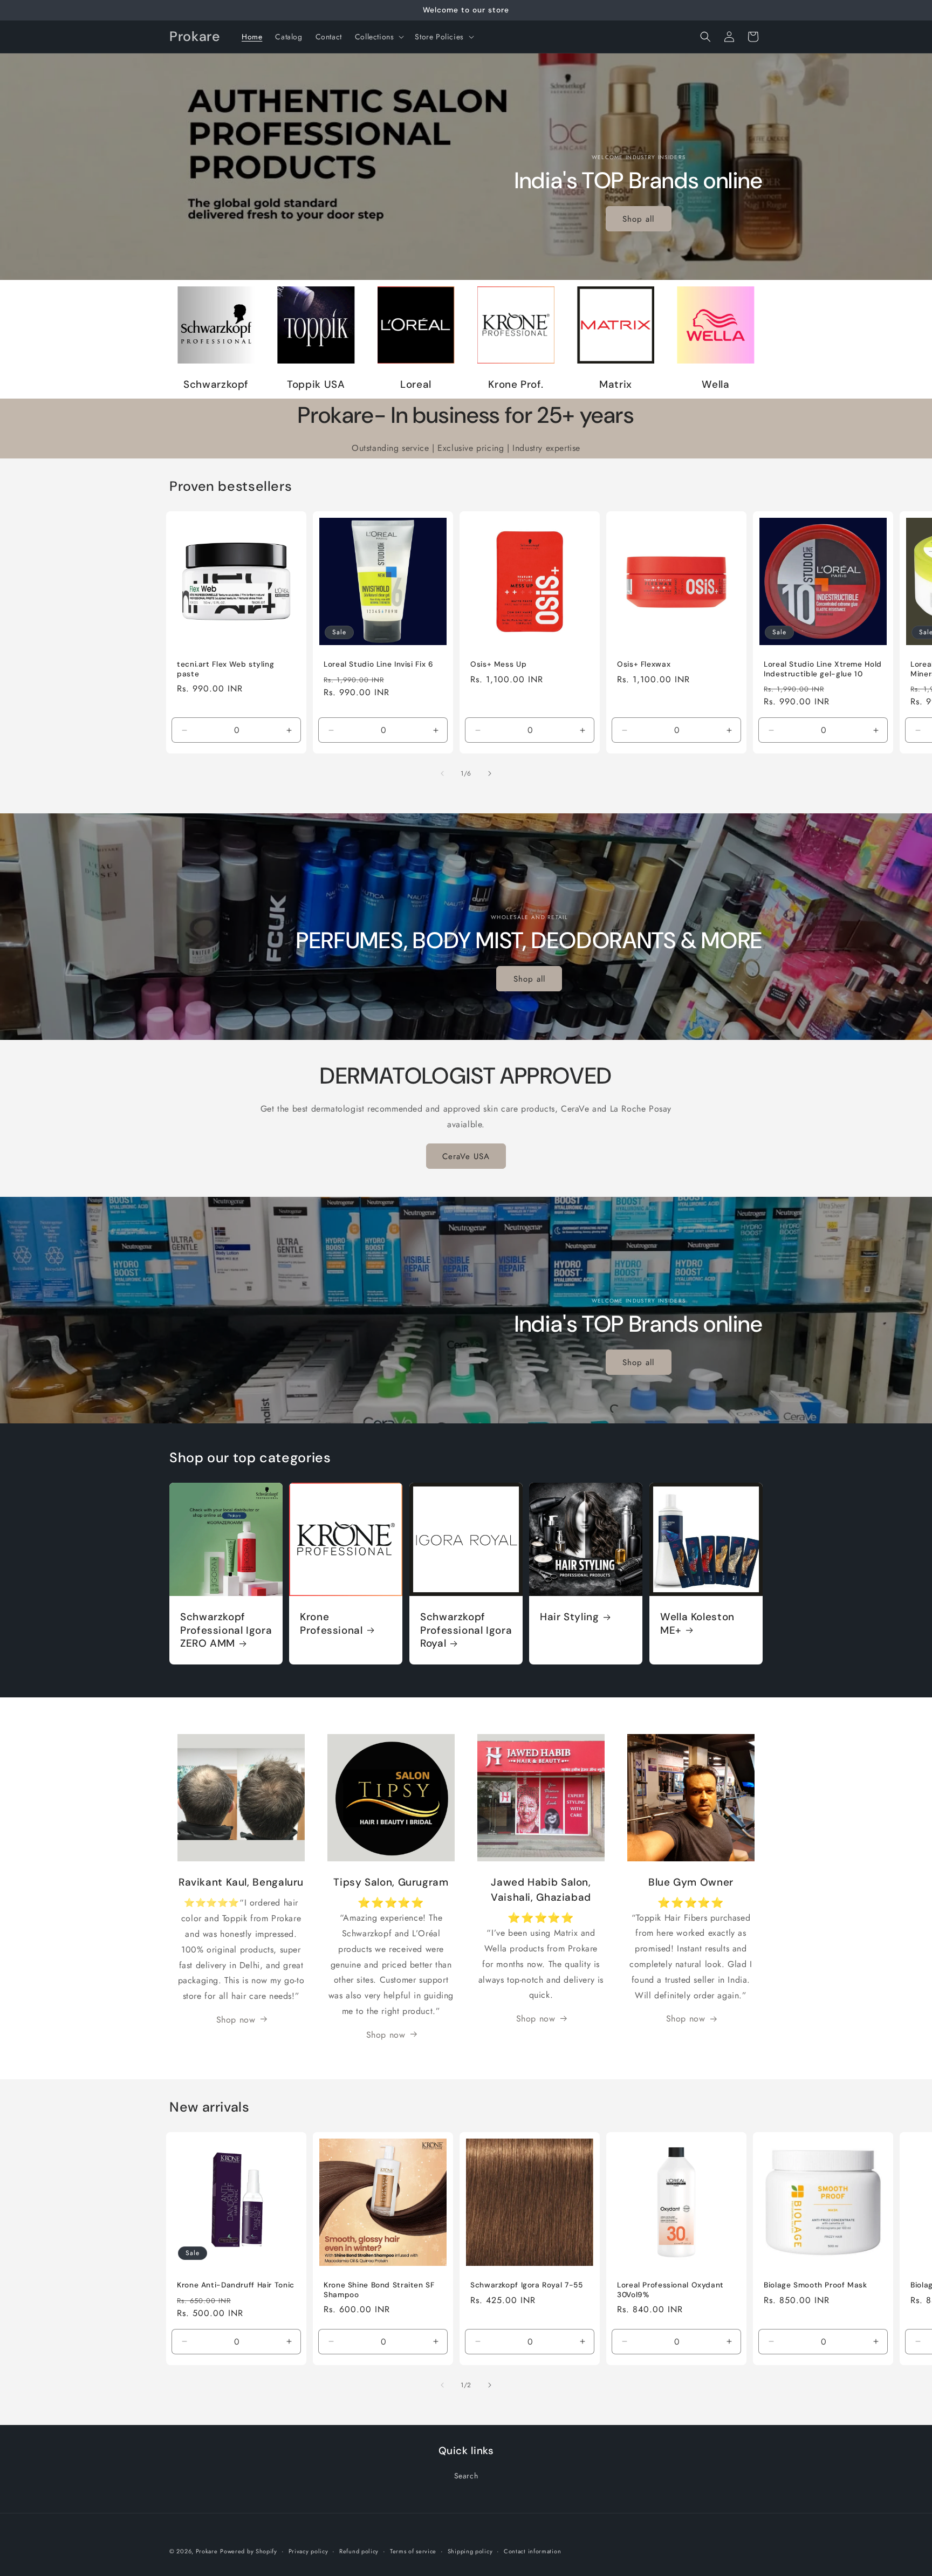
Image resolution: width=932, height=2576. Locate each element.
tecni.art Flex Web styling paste (225, 669)
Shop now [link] (236, 2019)
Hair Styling (570, 1618)
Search (466, 2476)
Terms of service (413, 2551)
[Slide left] (442, 773)
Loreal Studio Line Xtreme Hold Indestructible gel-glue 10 (823, 669)
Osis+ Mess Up (498, 664)
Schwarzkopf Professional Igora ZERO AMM (226, 1631)
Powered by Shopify (249, 2551)
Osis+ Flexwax (644, 664)
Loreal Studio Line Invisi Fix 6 (379, 664)
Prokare (207, 2551)
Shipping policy (470, 2551)
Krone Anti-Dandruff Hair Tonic (236, 2285)
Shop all (639, 219)
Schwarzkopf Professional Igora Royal (466, 1631)
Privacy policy (309, 2551)
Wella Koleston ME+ (697, 1624)
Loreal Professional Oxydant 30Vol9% (670, 2290)
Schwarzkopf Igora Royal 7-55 (527, 2285)
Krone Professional (331, 1624)
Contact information (532, 2551)
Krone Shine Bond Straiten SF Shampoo (379, 2290)
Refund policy (359, 2551)
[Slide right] (490, 773)
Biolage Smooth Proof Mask (815, 2285)
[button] (379, 37)
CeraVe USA (466, 1156)
